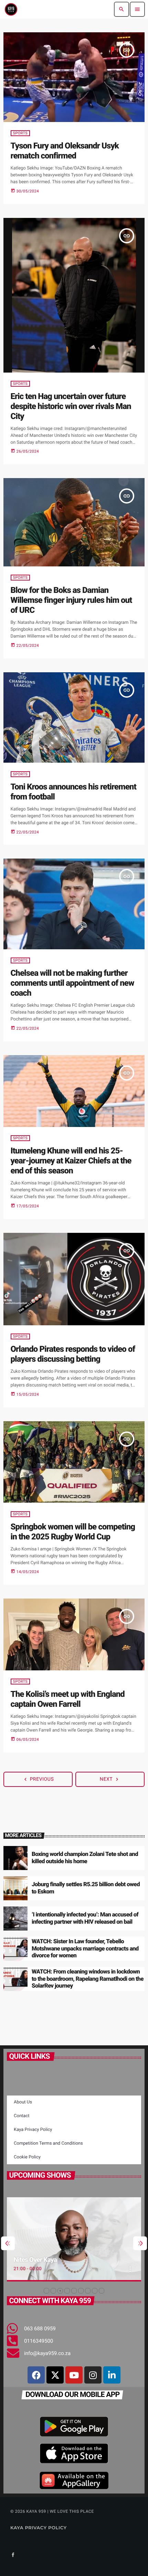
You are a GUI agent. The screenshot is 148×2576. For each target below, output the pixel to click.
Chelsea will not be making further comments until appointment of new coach (72, 983)
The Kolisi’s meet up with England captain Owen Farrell (68, 1699)
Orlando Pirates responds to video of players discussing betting (73, 1354)
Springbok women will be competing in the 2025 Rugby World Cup (73, 1532)
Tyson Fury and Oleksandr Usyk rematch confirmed (65, 151)
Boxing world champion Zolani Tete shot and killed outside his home (85, 1858)
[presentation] (8, 2243)
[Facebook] (36, 2375)
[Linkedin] (112, 2375)
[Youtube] (74, 2375)
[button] (46, 2291)
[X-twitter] (55, 2375)
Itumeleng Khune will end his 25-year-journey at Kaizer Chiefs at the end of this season (71, 1161)
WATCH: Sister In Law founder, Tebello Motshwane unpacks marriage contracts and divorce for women (85, 1949)
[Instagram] (93, 2375)
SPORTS (20, 133)
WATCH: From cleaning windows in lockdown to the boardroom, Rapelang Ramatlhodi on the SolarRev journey (88, 1979)
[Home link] (11, 9)
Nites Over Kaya (35, 2260)
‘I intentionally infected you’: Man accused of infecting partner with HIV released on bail (85, 1918)
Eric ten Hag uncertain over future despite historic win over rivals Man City (71, 406)
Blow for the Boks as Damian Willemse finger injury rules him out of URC (71, 600)
